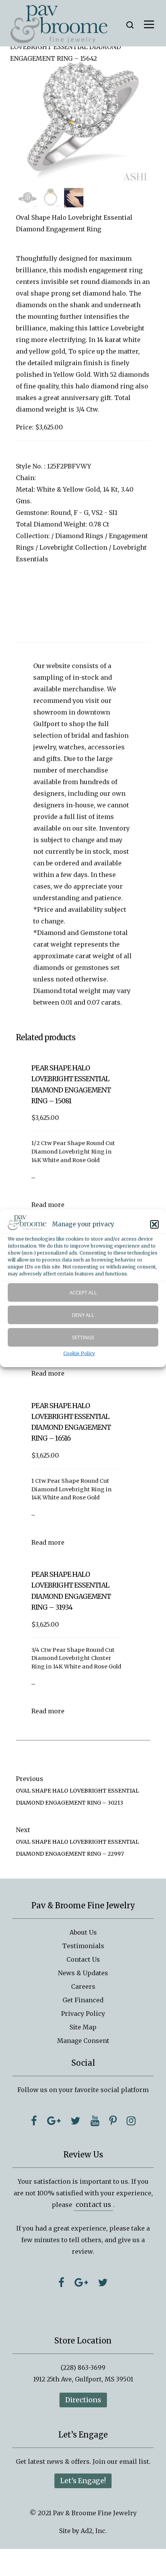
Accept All (83, 1292)
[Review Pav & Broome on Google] (81, 2282)
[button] (154, 1224)
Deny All (83, 1315)
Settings (83, 1337)
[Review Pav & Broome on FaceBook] (61, 2282)
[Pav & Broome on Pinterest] (113, 2121)
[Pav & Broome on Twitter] (75, 2121)
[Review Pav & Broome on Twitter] (103, 2282)
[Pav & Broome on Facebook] (34, 2121)
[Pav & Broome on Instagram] (131, 2121)
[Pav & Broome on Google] (54, 2121)
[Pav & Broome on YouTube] (95, 2121)
